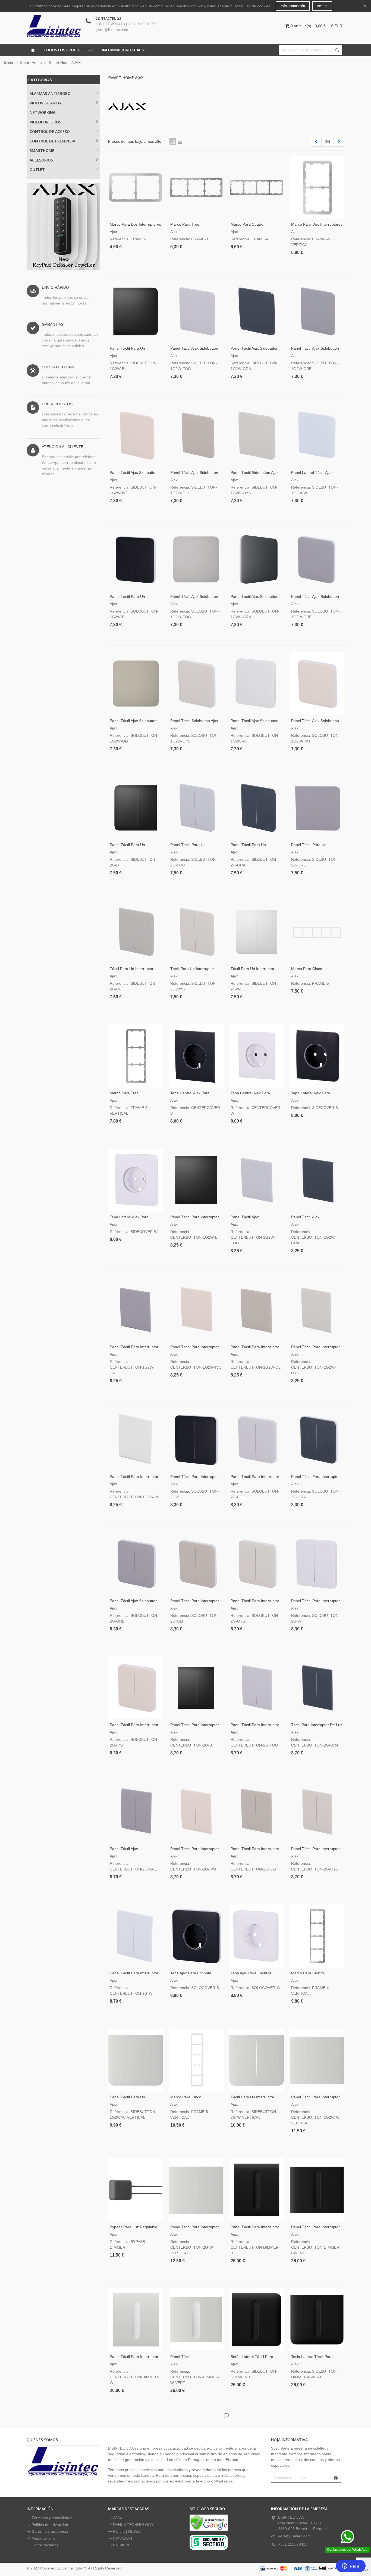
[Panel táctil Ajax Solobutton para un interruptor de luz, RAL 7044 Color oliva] (136, 684)
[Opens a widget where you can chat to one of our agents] (351, 2566)
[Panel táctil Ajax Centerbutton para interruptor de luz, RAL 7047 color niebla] (257, 1180)
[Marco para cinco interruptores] (317, 932)
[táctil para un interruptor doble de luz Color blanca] (257, 932)
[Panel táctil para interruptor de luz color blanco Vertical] (317, 2060)
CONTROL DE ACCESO (50, 131)
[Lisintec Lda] (54, 26)
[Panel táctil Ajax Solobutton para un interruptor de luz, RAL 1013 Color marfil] (317, 684)
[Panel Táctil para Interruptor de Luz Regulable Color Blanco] (136, 2320)
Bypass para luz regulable (133, 2227)
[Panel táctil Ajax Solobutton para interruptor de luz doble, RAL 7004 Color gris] (136, 1564)
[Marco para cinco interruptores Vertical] (196, 2060)
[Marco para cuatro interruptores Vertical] (317, 1936)
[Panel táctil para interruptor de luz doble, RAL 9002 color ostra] (257, 1564)
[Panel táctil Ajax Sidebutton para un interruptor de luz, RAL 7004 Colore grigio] (317, 311)
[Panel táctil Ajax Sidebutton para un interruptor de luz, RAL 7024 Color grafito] (257, 311)
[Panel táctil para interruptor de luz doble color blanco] (136, 1936)
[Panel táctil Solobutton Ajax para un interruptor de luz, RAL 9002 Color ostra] (196, 684)
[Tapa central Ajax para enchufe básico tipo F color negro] (196, 1056)
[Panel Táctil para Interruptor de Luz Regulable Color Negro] (257, 2190)
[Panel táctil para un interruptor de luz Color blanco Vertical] (136, 2060)
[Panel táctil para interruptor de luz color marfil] (196, 1310)
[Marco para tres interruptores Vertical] (136, 1056)
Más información (293, 6)
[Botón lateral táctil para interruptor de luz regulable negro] (257, 2320)
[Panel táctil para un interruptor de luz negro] (136, 311)
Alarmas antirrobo (50, 93)
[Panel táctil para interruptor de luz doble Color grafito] (317, 1440)
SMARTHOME (42, 150)
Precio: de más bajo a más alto (135, 141)
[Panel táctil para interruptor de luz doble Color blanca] (317, 1564)
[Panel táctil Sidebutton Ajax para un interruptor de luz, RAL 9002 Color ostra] (257, 435)
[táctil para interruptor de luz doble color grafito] (317, 1688)
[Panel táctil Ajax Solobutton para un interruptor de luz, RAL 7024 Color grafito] (257, 560)
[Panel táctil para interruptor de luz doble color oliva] (257, 1812)
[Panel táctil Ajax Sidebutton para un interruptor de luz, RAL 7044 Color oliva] (196, 435)
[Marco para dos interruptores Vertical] (317, 187)
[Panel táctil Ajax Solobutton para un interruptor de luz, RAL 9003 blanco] (257, 684)
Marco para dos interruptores (135, 224)
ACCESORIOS (41, 160)
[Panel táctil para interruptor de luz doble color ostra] (317, 1812)
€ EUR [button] (337, 26)
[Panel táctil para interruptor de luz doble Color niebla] (257, 1440)
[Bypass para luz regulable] (136, 2190)
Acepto (322, 6)
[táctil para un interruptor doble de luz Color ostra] (196, 932)
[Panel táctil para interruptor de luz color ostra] (317, 1310)
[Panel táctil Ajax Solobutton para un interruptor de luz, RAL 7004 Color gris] (317, 560)
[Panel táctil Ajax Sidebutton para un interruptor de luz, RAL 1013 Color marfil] (136, 435)
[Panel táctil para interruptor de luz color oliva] (257, 1310)
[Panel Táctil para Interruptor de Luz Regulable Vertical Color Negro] (317, 2190)
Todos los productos (67, 50)
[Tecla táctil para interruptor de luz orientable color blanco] (317, 2449)
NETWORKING (43, 112)
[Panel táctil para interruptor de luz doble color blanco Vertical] (196, 2190)
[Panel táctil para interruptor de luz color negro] (196, 1180)
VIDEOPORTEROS (45, 122)
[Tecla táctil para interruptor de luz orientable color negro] (257, 2449)
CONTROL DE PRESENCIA (52, 141)
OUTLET (37, 170)
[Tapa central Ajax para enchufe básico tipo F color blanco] (257, 1056)
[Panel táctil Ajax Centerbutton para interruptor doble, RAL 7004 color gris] (136, 1812)
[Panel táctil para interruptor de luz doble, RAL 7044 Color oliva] (196, 1564)
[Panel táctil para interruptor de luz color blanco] (136, 1440)
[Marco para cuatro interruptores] (257, 187)
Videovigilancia (46, 103)
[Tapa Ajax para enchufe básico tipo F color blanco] (257, 1936)
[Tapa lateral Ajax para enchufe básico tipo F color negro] (317, 1056)
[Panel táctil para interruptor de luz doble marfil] (136, 1688)
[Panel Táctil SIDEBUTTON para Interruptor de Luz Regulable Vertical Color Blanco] (196, 2449)
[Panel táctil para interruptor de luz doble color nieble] (257, 1688)
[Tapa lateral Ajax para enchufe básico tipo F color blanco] (136, 1180)
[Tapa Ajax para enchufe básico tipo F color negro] (196, 1936)
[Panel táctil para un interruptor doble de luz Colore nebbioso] (196, 808)
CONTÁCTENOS (108, 19)
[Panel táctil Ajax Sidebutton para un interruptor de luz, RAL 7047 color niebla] (196, 311)
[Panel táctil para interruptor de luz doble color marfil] (196, 1812)
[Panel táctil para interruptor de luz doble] (196, 1688)
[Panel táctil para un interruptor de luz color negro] (136, 560)
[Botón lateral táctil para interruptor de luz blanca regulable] (136, 2449)
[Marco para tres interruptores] (196, 187)
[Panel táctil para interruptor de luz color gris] (136, 1310)
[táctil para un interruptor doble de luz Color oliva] (136, 932)
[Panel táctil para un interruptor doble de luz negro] (136, 808)
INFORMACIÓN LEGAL (121, 50)
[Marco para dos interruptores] (136, 187)
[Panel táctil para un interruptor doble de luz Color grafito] (257, 808)
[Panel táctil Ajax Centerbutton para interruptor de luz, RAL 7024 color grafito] (317, 1180)
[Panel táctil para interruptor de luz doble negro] (196, 1440)
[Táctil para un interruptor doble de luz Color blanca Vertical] (257, 2060)
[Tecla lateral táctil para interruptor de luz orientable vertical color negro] (317, 2320)
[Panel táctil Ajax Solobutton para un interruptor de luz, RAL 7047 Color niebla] (196, 560)
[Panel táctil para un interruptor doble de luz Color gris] (317, 808)
